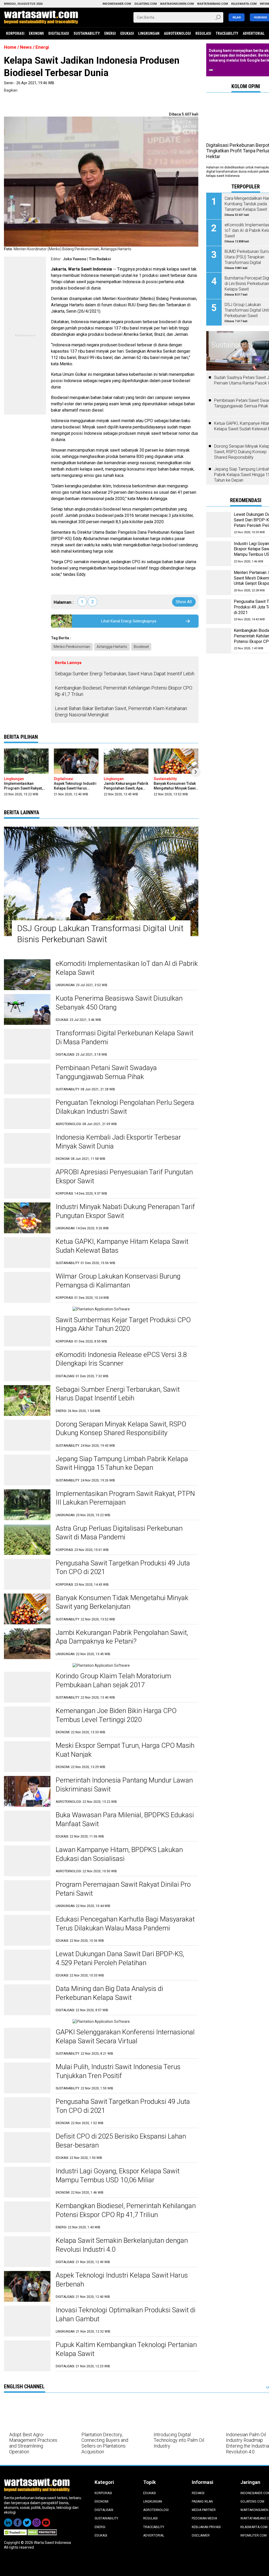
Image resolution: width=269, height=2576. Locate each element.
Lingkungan (149, 33)
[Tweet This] (6, 100)
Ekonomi (36, 33)
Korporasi (15, 33)
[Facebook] (18, 2521)
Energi (110, 33)
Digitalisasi (59, 33)
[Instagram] (37, 2521)
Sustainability (87, 33)
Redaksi (198, 2493)
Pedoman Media (204, 2518)
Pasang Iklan (202, 2502)
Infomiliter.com (254, 2535)
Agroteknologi (177, 33)
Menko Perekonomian (72, 647)
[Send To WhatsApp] (6, 105)
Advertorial (254, 33)
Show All (184, 602)
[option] (26, 773)
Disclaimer (201, 2535)
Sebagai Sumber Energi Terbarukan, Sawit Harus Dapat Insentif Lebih (125, 674)
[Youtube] (46, 2521)
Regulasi (203, 33)
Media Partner (204, 2510)
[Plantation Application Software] (101, 1309)
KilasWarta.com (254, 2527)
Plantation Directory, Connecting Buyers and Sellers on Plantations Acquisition (105, 2443)
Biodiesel (141, 647)
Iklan (237, 18)
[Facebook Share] (6, 95)
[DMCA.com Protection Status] (42, 2532)
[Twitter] (28, 2521)
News (26, 47)
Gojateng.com (252, 2502)
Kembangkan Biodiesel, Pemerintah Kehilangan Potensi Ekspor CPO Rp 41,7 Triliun (124, 691)
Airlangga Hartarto (112, 647)
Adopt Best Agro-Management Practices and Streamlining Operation (33, 2443)
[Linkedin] (9, 2521)
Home (10, 47)
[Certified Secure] (16, 2532)
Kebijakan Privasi (206, 2527)
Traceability (227, 33)
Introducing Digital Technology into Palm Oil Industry (179, 2440)
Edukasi (127, 33)
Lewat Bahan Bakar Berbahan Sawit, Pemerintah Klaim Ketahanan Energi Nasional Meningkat (121, 711)
